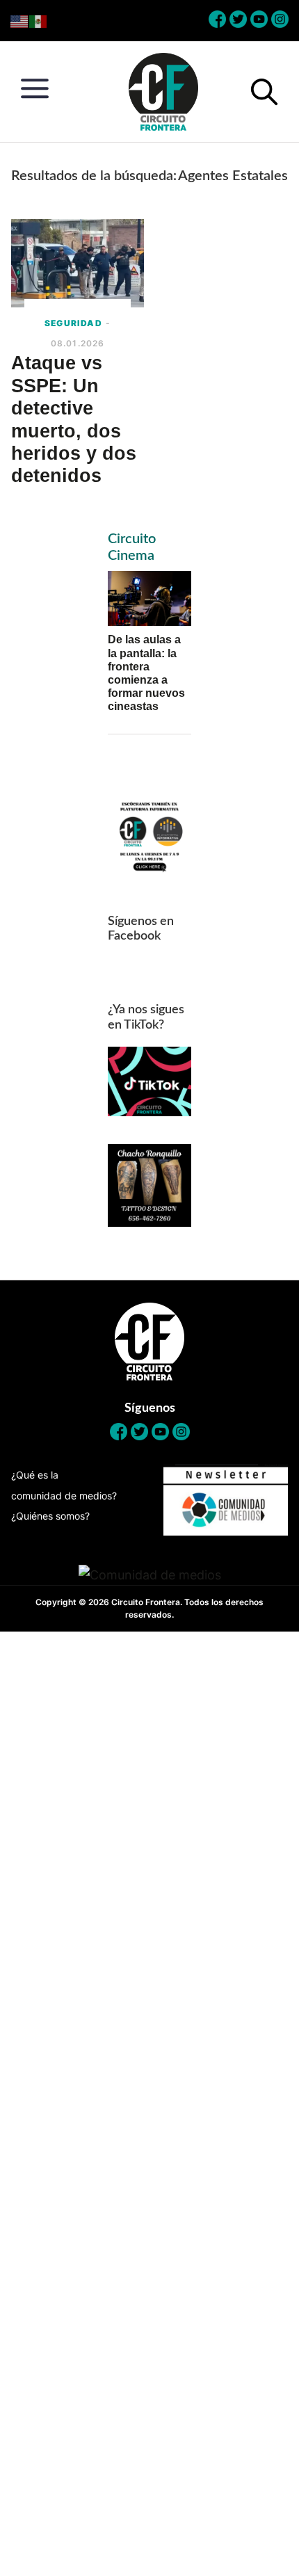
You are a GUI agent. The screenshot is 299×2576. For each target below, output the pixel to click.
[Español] (39, 21)
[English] (20, 21)
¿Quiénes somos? (50, 1516)
